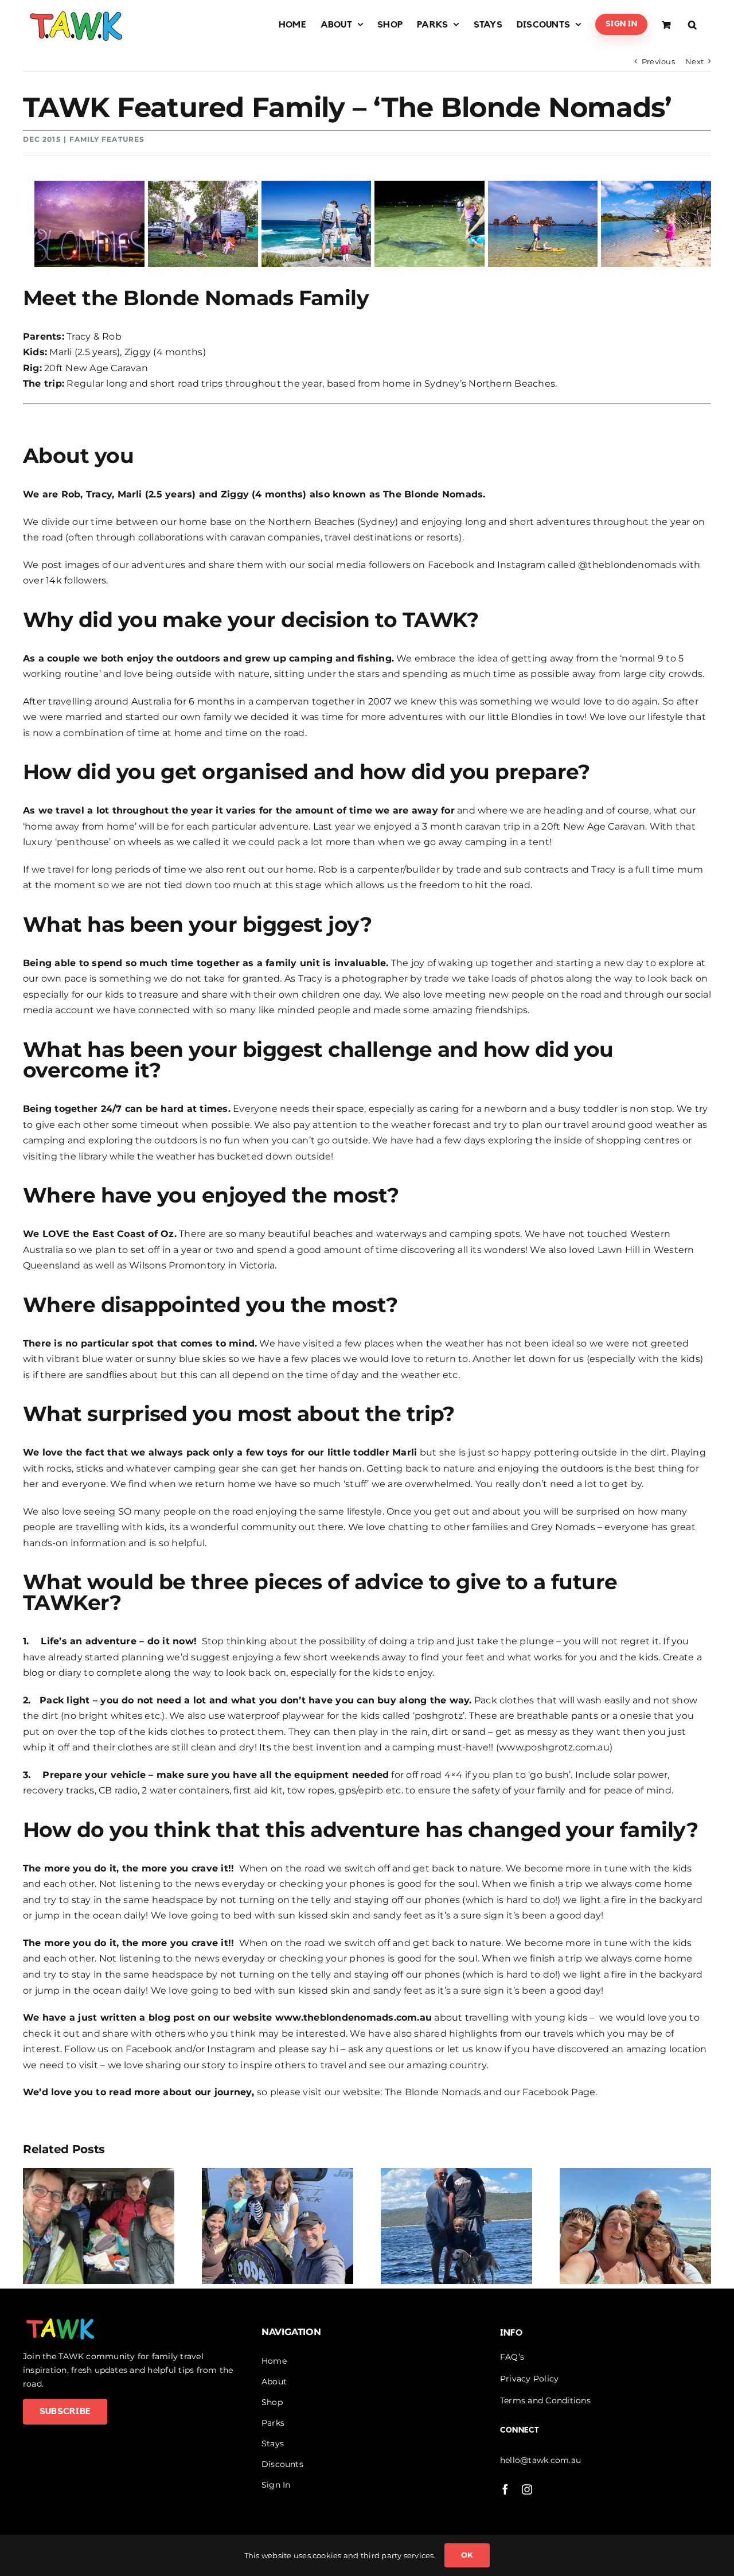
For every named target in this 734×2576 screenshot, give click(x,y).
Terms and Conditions (545, 2400)
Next (694, 61)
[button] (692, 24)
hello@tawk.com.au (540, 2460)
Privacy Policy (529, 2379)
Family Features (107, 139)
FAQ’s (512, 2357)
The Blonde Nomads (434, 2092)
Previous (658, 61)
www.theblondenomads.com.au (354, 2017)
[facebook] (505, 2489)
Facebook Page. (560, 2092)
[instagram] (527, 2489)
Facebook (150, 2049)
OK (467, 2555)
